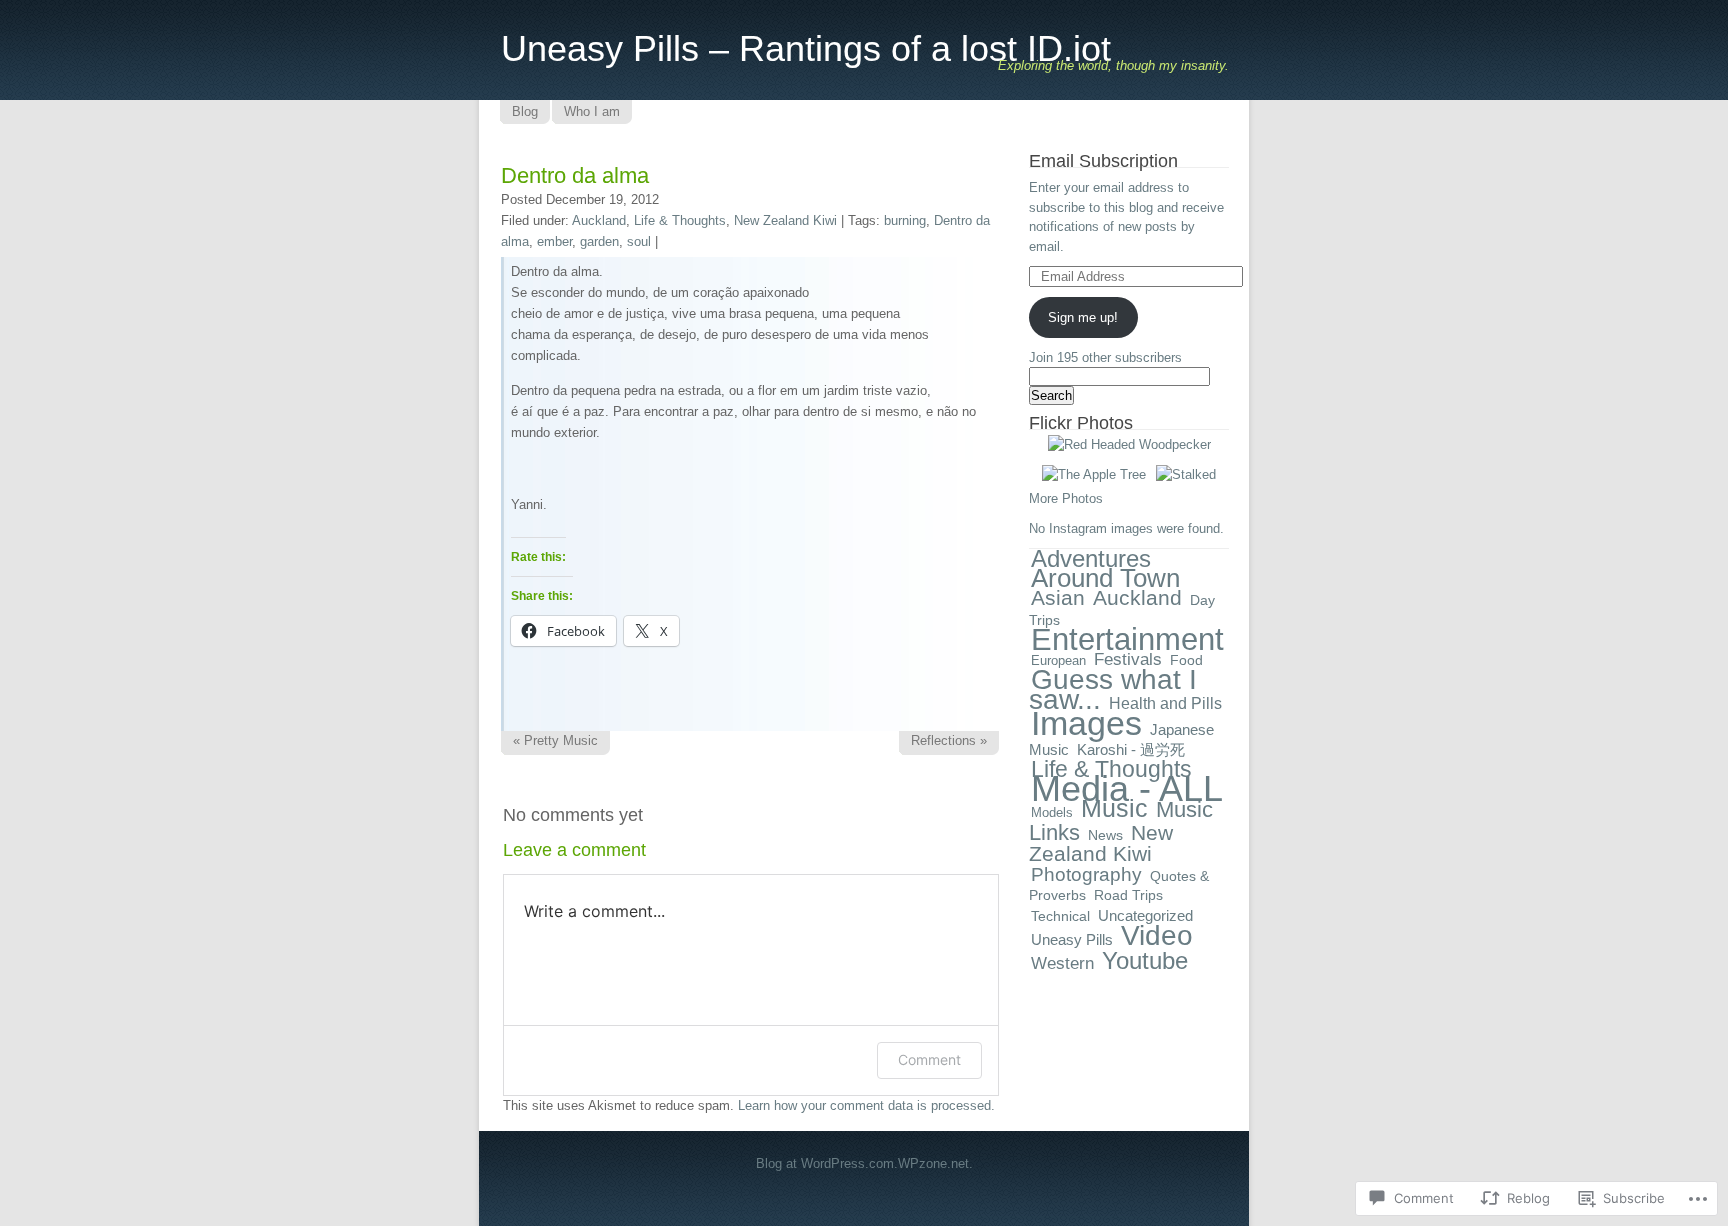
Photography (1086, 874)
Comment (929, 1059)
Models (1052, 812)
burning (905, 220)
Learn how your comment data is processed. (866, 1105)
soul (639, 241)
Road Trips (1128, 895)
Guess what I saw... (1113, 689)
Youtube (1145, 960)
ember (554, 241)
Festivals (1128, 659)
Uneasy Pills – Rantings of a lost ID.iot (806, 48)
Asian (1058, 597)
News (1105, 835)
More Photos (1066, 498)
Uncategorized (1145, 915)
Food (1186, 660)
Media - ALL (1127, 789)
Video (1157, 935)
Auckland (599, 220)
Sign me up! (1083, 317)
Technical (1060, 916)
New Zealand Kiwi (785, 220)
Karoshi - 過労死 (1131, 750)
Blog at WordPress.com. (827, 1163)
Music (1114, 808)
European (1058, 660)
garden (599, 241)
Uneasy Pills (1072, 939)
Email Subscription (1103, 161)
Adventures (1091, 558)
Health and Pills (1165, 703)
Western (1062, 963)
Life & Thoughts (680, 220)
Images (1086, 723)
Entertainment (1127, 639)
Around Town (1105, 578)
